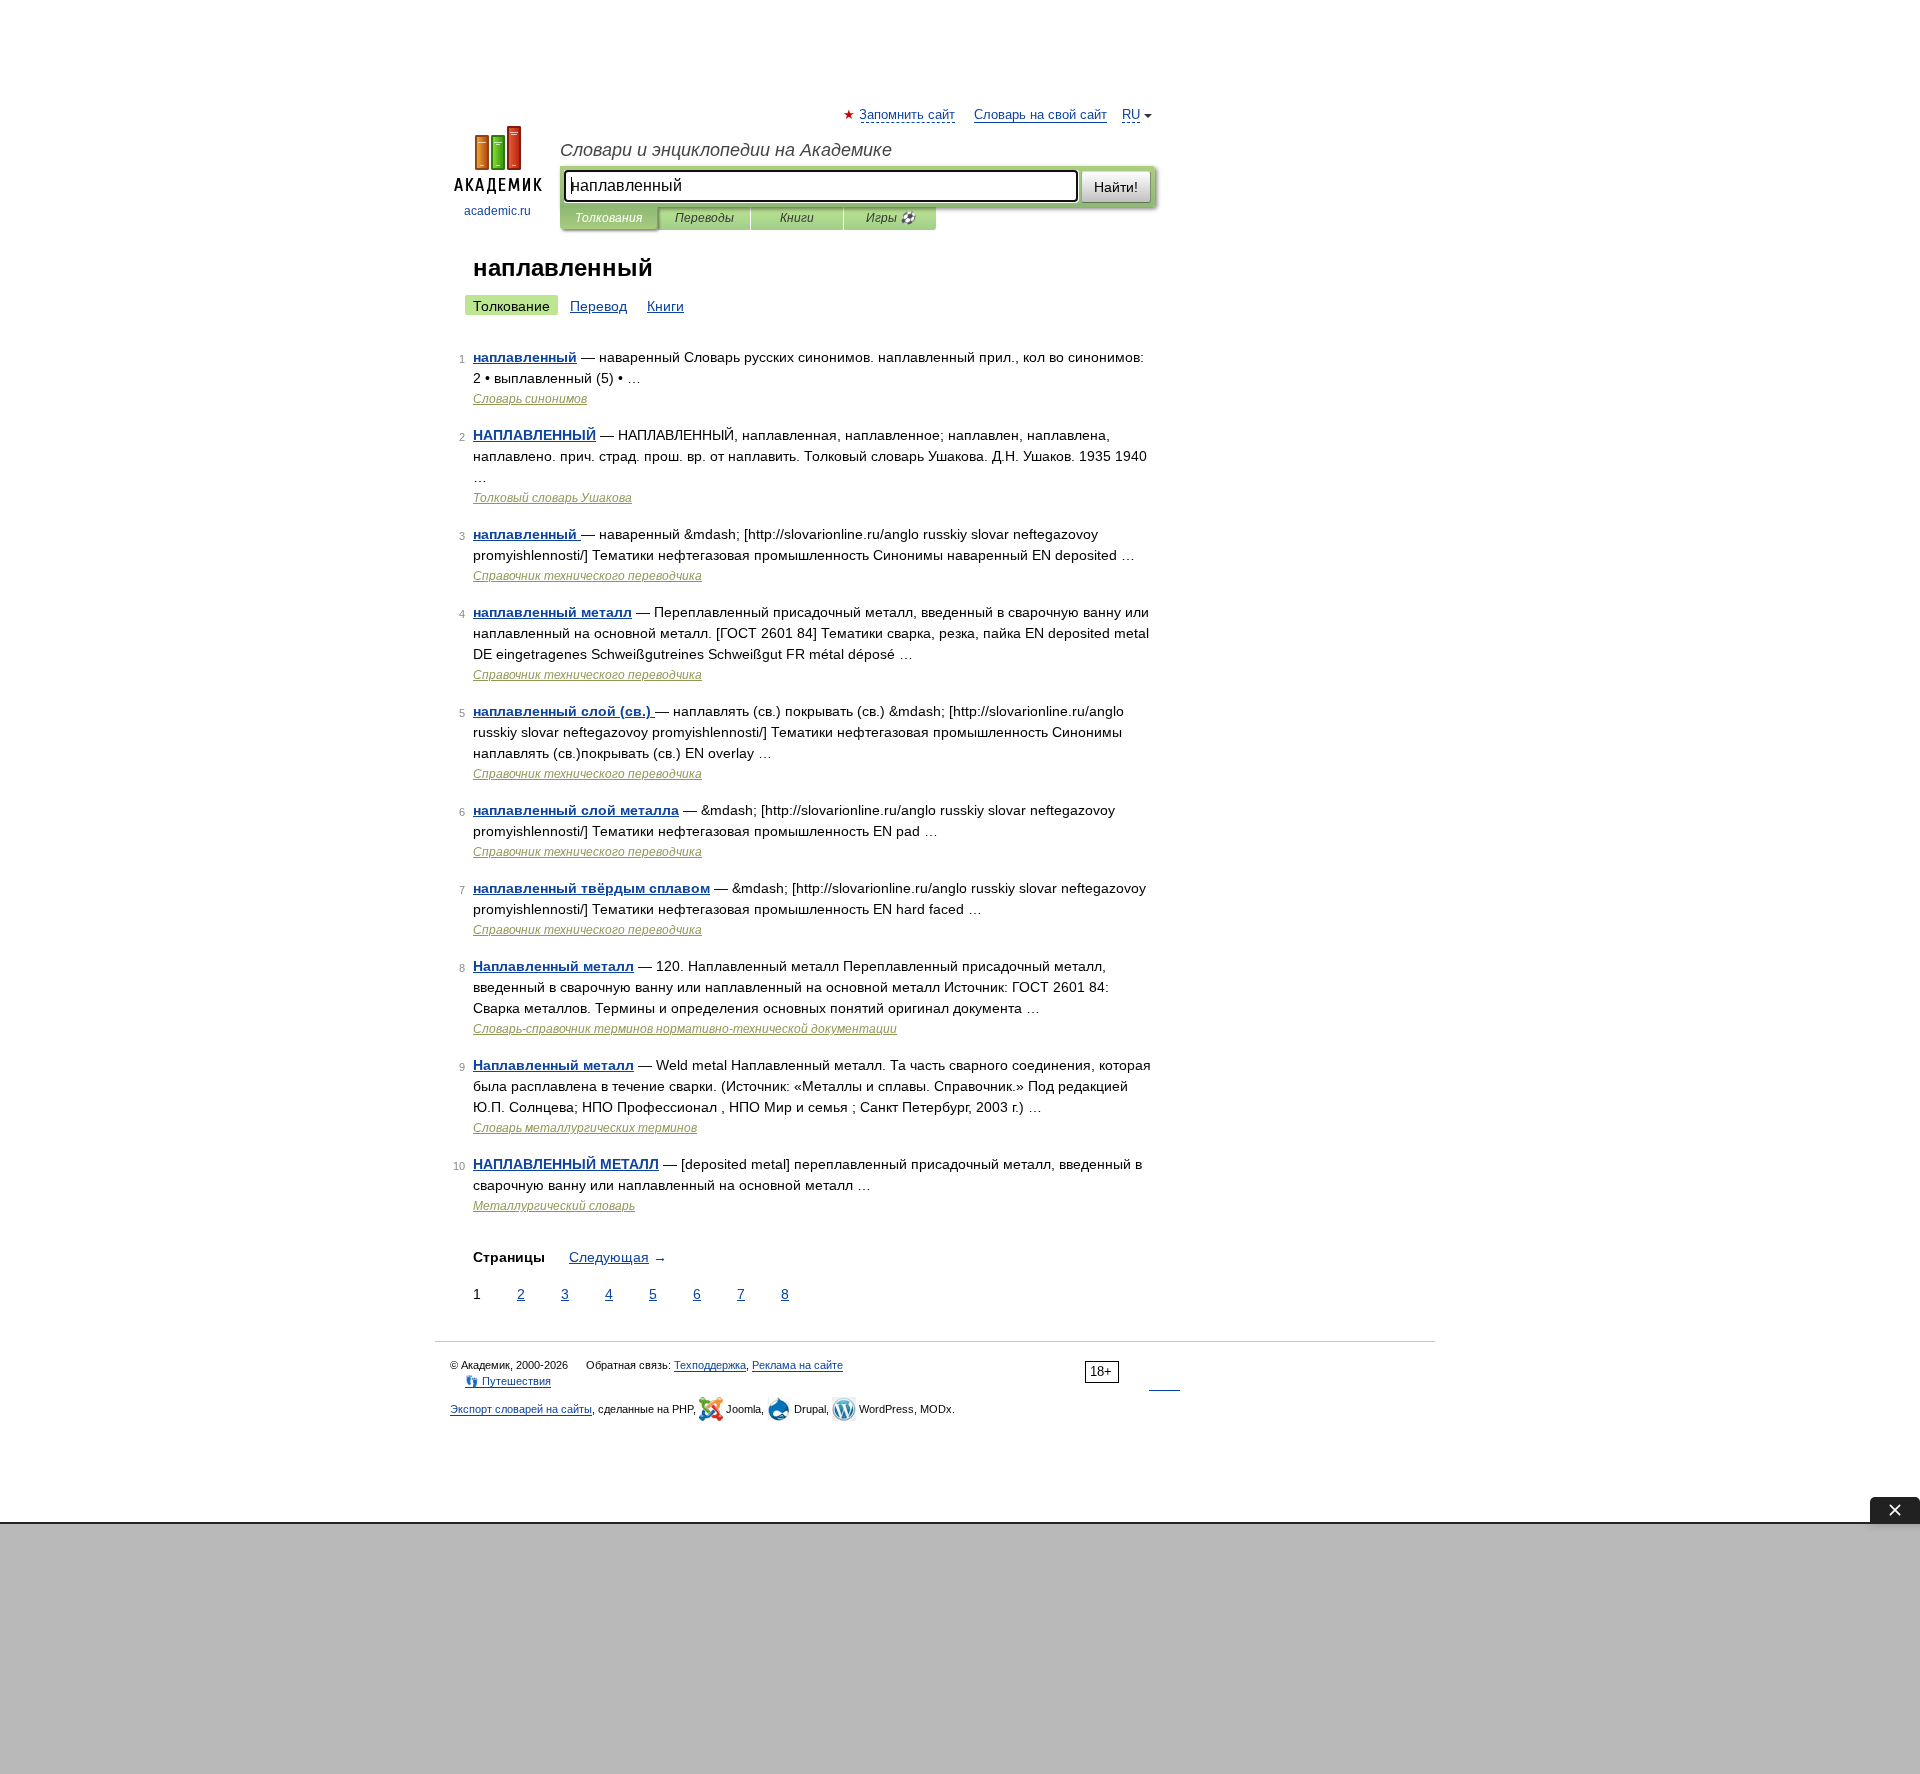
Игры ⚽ (890, 218)
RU (1131, 115)
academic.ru (497, 211)
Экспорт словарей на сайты (521, 1409)
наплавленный (525, 357)
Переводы (704, 218)
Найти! (1116, 187)
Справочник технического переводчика (587, 576)
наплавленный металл (552, 612)
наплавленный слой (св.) (564, 711)
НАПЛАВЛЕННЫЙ (534, 435)
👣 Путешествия (508, 1381)
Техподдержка (710, 1365)
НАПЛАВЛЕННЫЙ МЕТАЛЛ (566, 1164)
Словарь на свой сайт (1040, 115)
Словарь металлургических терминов (585, 1128)
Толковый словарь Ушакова (552, 498)
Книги (797, 218)
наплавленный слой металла (576, 810)
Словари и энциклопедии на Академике (726, 150)
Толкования (608, 218)
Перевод (598, 306)
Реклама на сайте (797, 1365)
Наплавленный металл (553, 966)
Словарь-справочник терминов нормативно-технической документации (685, 1029)
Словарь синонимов (530, 399)
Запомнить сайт (908, 115)
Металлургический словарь (554, 1206)
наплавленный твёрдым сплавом (591, 888)
